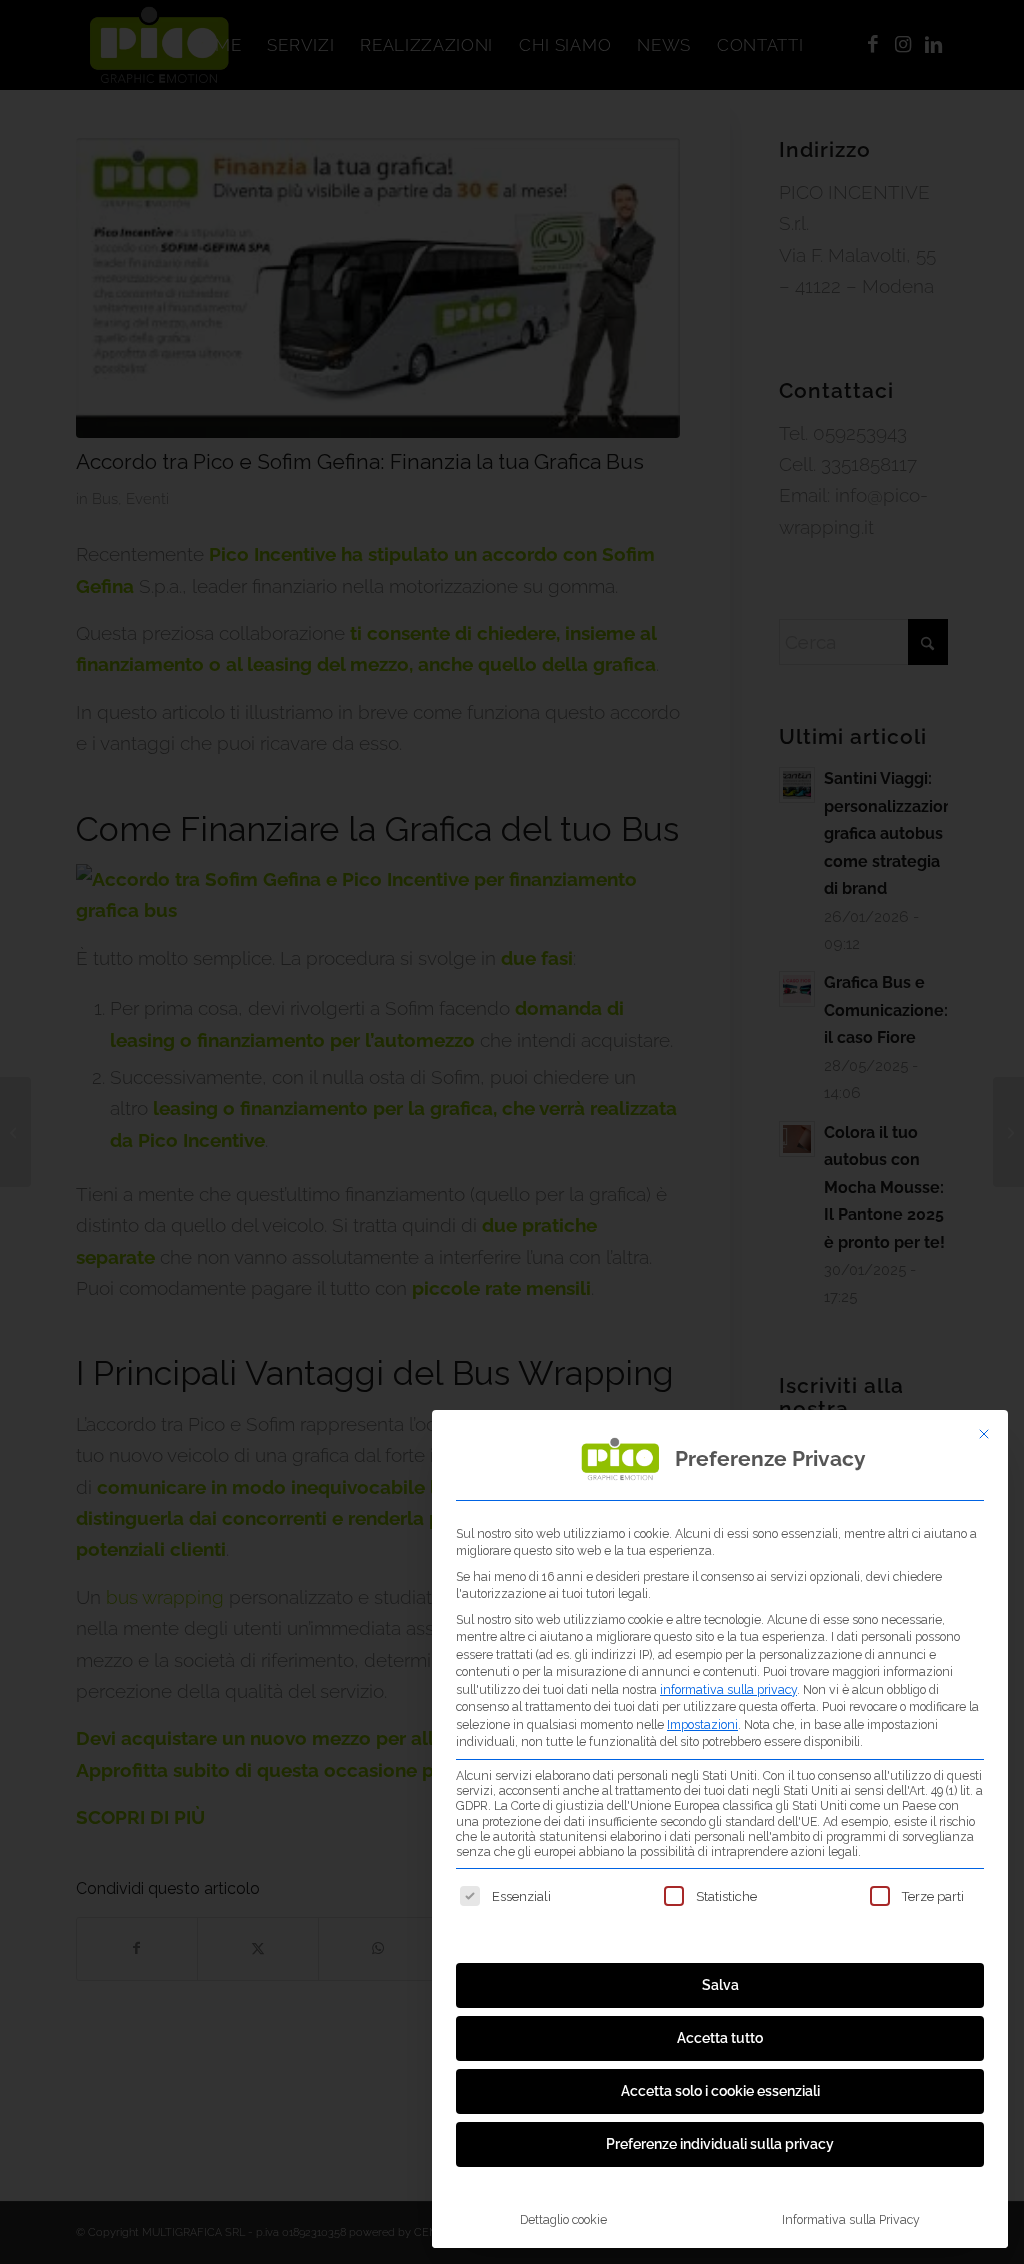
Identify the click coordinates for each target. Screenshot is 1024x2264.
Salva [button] (720, 1985)
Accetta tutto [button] (720, 2038)
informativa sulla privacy (728, 1689)
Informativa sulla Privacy (851, 2219)
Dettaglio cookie (563, 2219)
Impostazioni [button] (702, 1724)
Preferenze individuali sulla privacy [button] (720, 2144)
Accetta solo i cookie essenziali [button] (720, 2091)
